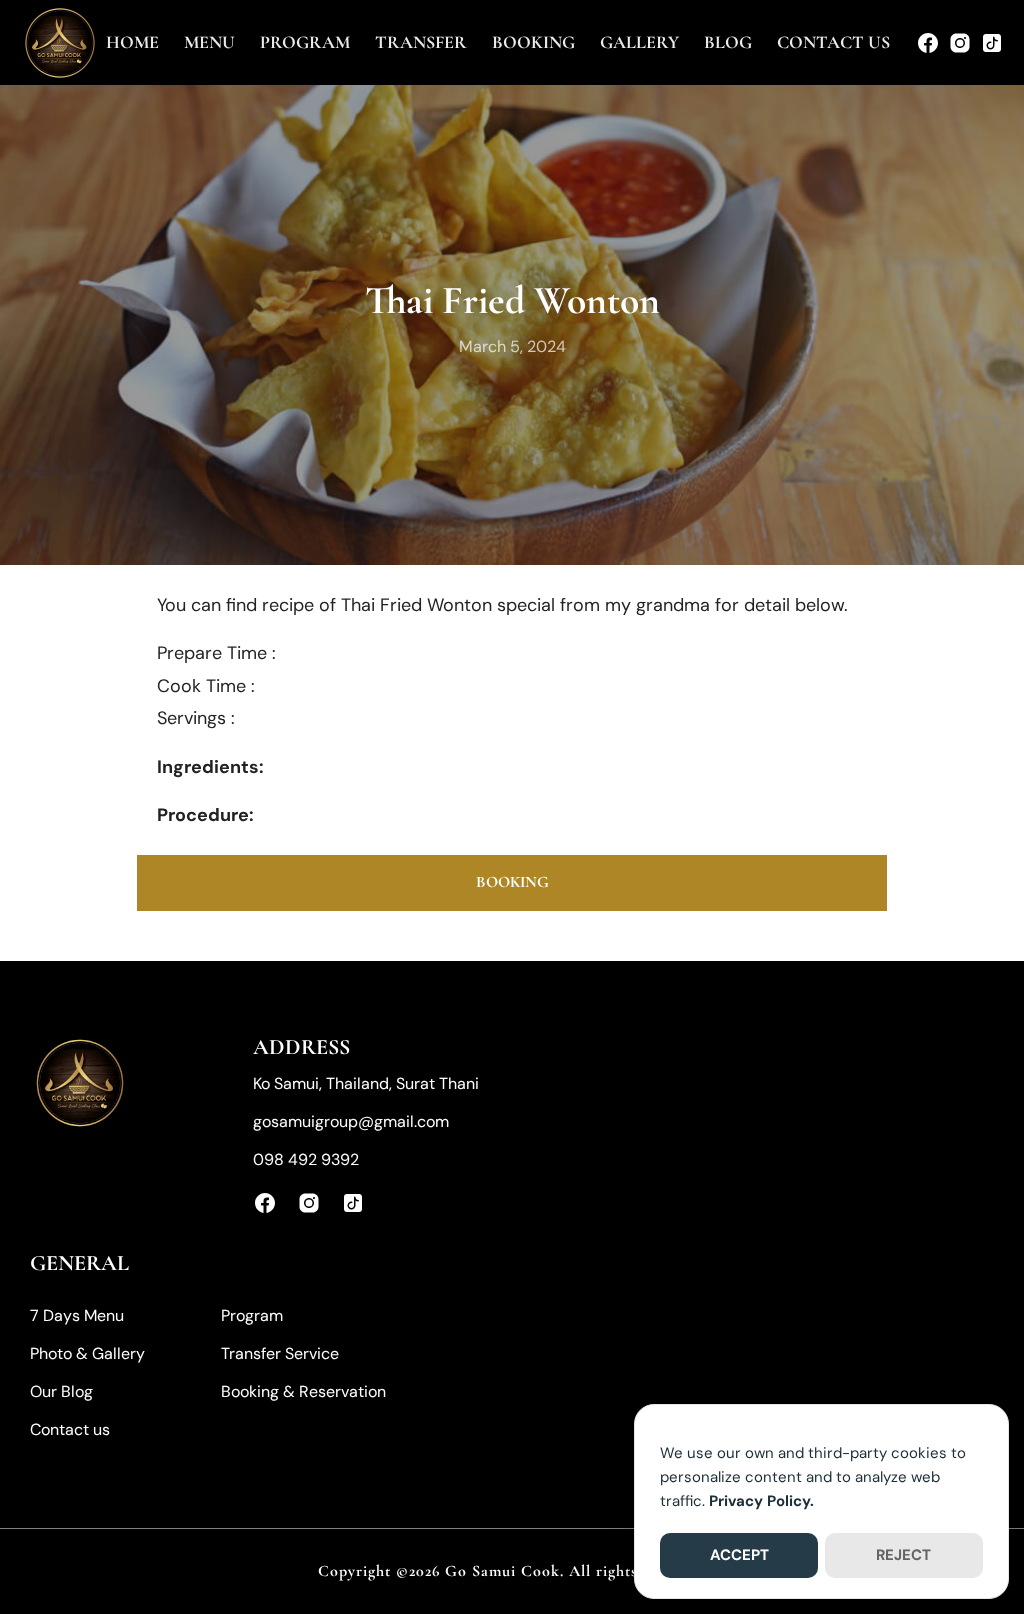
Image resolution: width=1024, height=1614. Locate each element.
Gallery (639, 42)
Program (305, 42)
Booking (533, 42)
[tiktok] (992, 43)
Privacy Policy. (761, 1501)
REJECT (903, 1555)
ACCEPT (739, 1555)
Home (132, 42)
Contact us (833, 42)
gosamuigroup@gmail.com (351, 1121)
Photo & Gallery (87, 1353)
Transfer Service (280, 1353)
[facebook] (928, 43)
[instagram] (960, 43)
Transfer (421, 42)
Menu (209, 42)
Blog (728, 42)
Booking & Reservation (303, 1391)
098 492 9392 (306, 1159)
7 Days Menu (77, 1315)
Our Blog (61, 1391)
